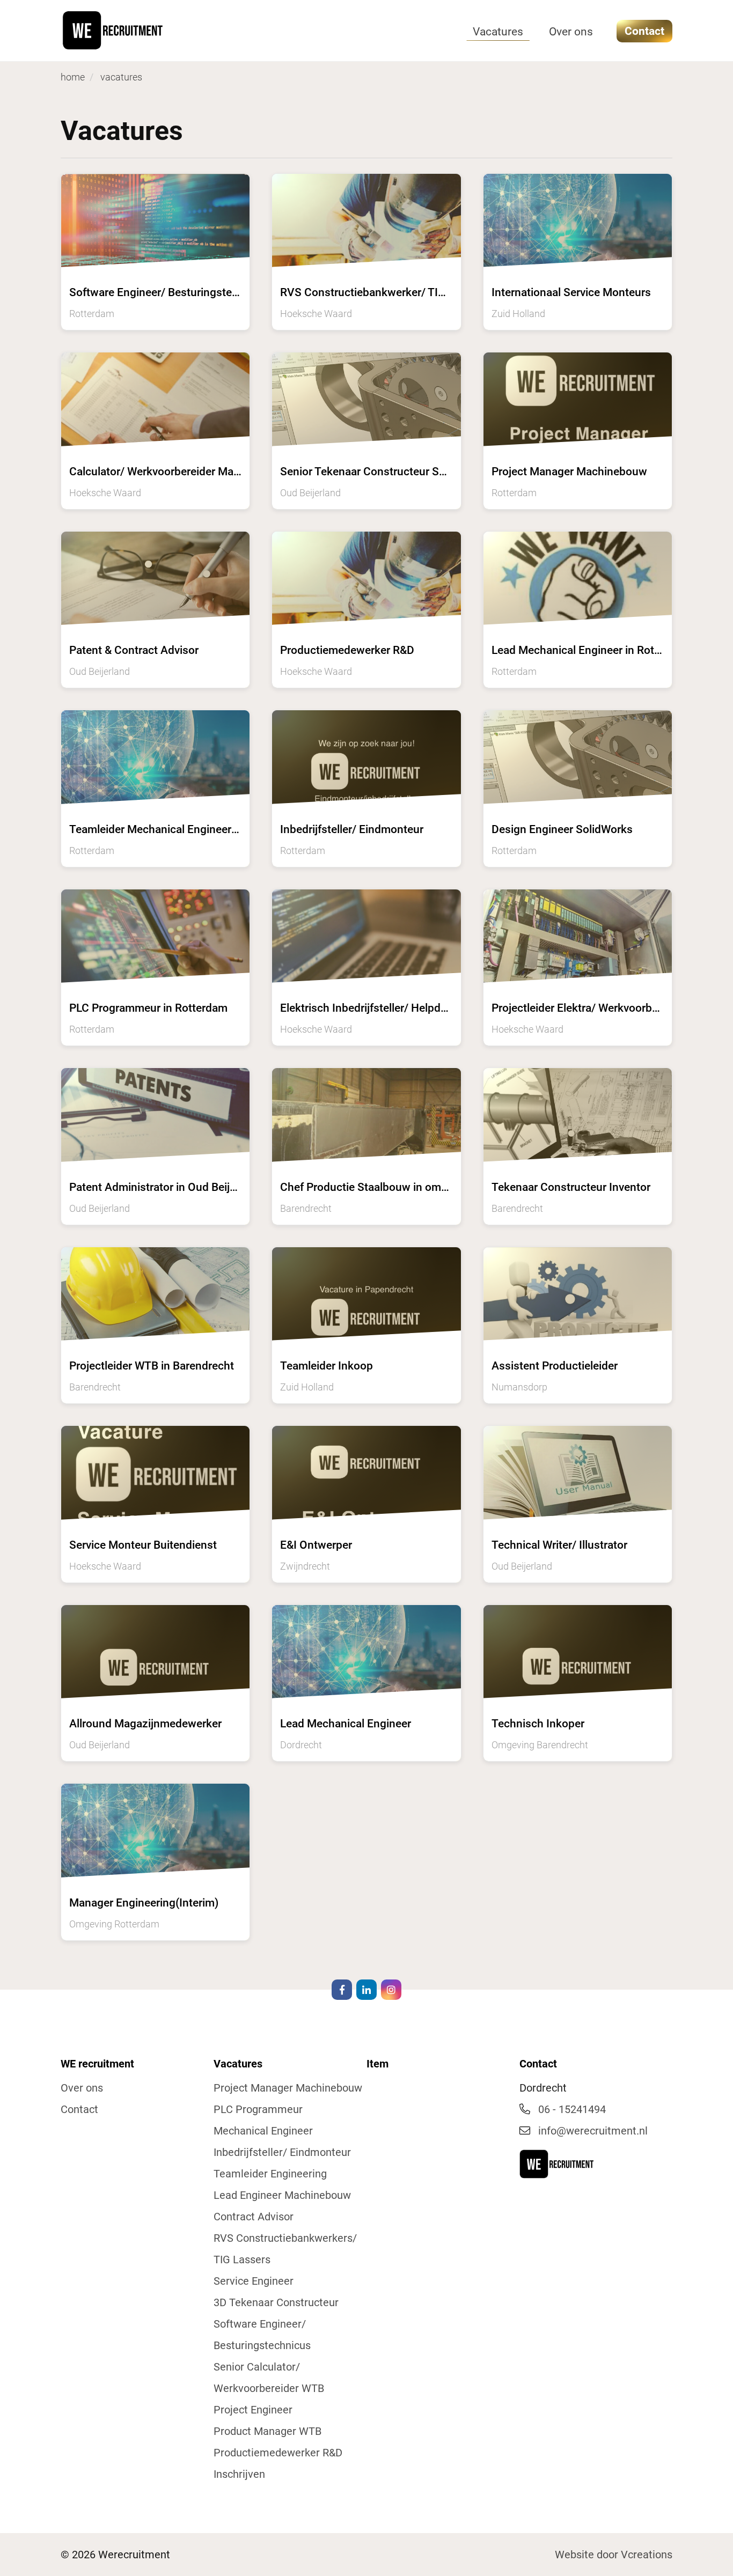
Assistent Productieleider (555, 1366)
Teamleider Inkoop (327, 1366)
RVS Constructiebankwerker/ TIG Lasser (381, 292)
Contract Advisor (254, 2217)
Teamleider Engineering (270, 2174)
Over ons (571, 32)
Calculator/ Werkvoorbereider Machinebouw (179, 472)
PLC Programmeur (258, 2109)
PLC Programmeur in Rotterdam (148, 1008)
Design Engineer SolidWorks (562, 829)
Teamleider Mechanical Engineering (158, 829)
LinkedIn (366, 1990)
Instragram (391, 1990)
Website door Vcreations (614, 2555)
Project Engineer (253, 2410)
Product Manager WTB (267, 2431)
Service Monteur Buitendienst (143, 1545)
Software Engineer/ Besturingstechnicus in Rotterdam (204, 292)
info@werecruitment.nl (593, 2131)
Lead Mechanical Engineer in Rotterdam (591, 650)
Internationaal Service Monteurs (571, 292)
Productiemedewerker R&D (347, 650)
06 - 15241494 (572, 2109)
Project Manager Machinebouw (569, 472)
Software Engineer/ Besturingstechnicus (262, 2335)
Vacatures (498, 32)
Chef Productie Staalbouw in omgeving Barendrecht (409, 1187)
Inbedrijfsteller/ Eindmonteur (352, 829)
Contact (644, 31)
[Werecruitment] (136, 30)
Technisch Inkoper (538, 1724)
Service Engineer (254, 2281)
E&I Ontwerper (316, 1545)
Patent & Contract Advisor (134, 650)
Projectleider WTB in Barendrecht (152, 1366)
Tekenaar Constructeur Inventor (571, 1187)
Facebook (342, 1990)
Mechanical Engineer (263, 2131)
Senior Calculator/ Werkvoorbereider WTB (269, 2378)
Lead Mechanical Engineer (346, 1724)
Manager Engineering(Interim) (144, 1903)
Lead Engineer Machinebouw (282, 2195)
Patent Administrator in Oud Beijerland (165, 1187)
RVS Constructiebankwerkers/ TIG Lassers (285, 2249)
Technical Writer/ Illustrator (559, 1545)
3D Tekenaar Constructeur (276, 2302)
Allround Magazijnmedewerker (145, 1724)
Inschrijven (239, 2474)
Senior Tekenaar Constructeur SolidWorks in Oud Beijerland (428, 472)
